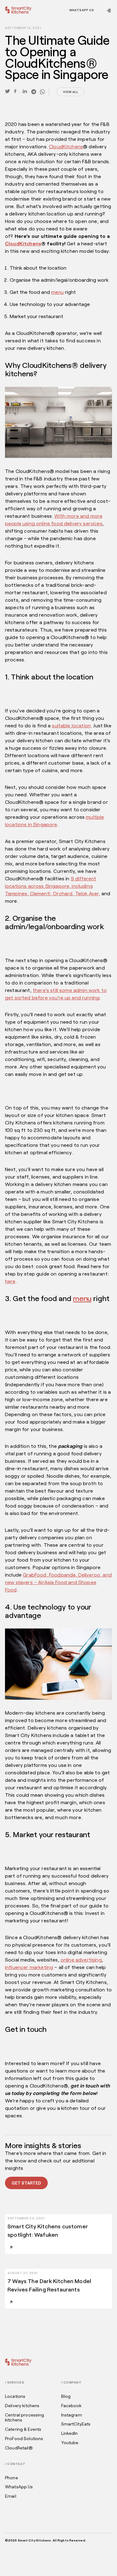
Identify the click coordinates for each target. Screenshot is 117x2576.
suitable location (71, 725)
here (10, 1281)
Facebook (71, 2406)
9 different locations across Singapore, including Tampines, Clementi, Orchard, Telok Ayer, (52, 886)
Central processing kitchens (25, 2418)
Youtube (70, 2443)
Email (11, 2496)
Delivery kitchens (22, 2406)
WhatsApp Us (82, 10)
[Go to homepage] (18, 10)
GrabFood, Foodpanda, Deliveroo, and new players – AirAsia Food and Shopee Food (58, 1582)
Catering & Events (23, 2429)
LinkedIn (70, 2433)
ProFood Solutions (24, 2439)
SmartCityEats (76, 2424)
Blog (66, 2396)
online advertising (81, 1960)
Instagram (72, 2415)
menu (57, 292)
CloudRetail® (19, 2448)
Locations (15, 2396)
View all (71, 92)
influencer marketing (29, 1967)
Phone (12, 2478)
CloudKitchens (66, 146)
